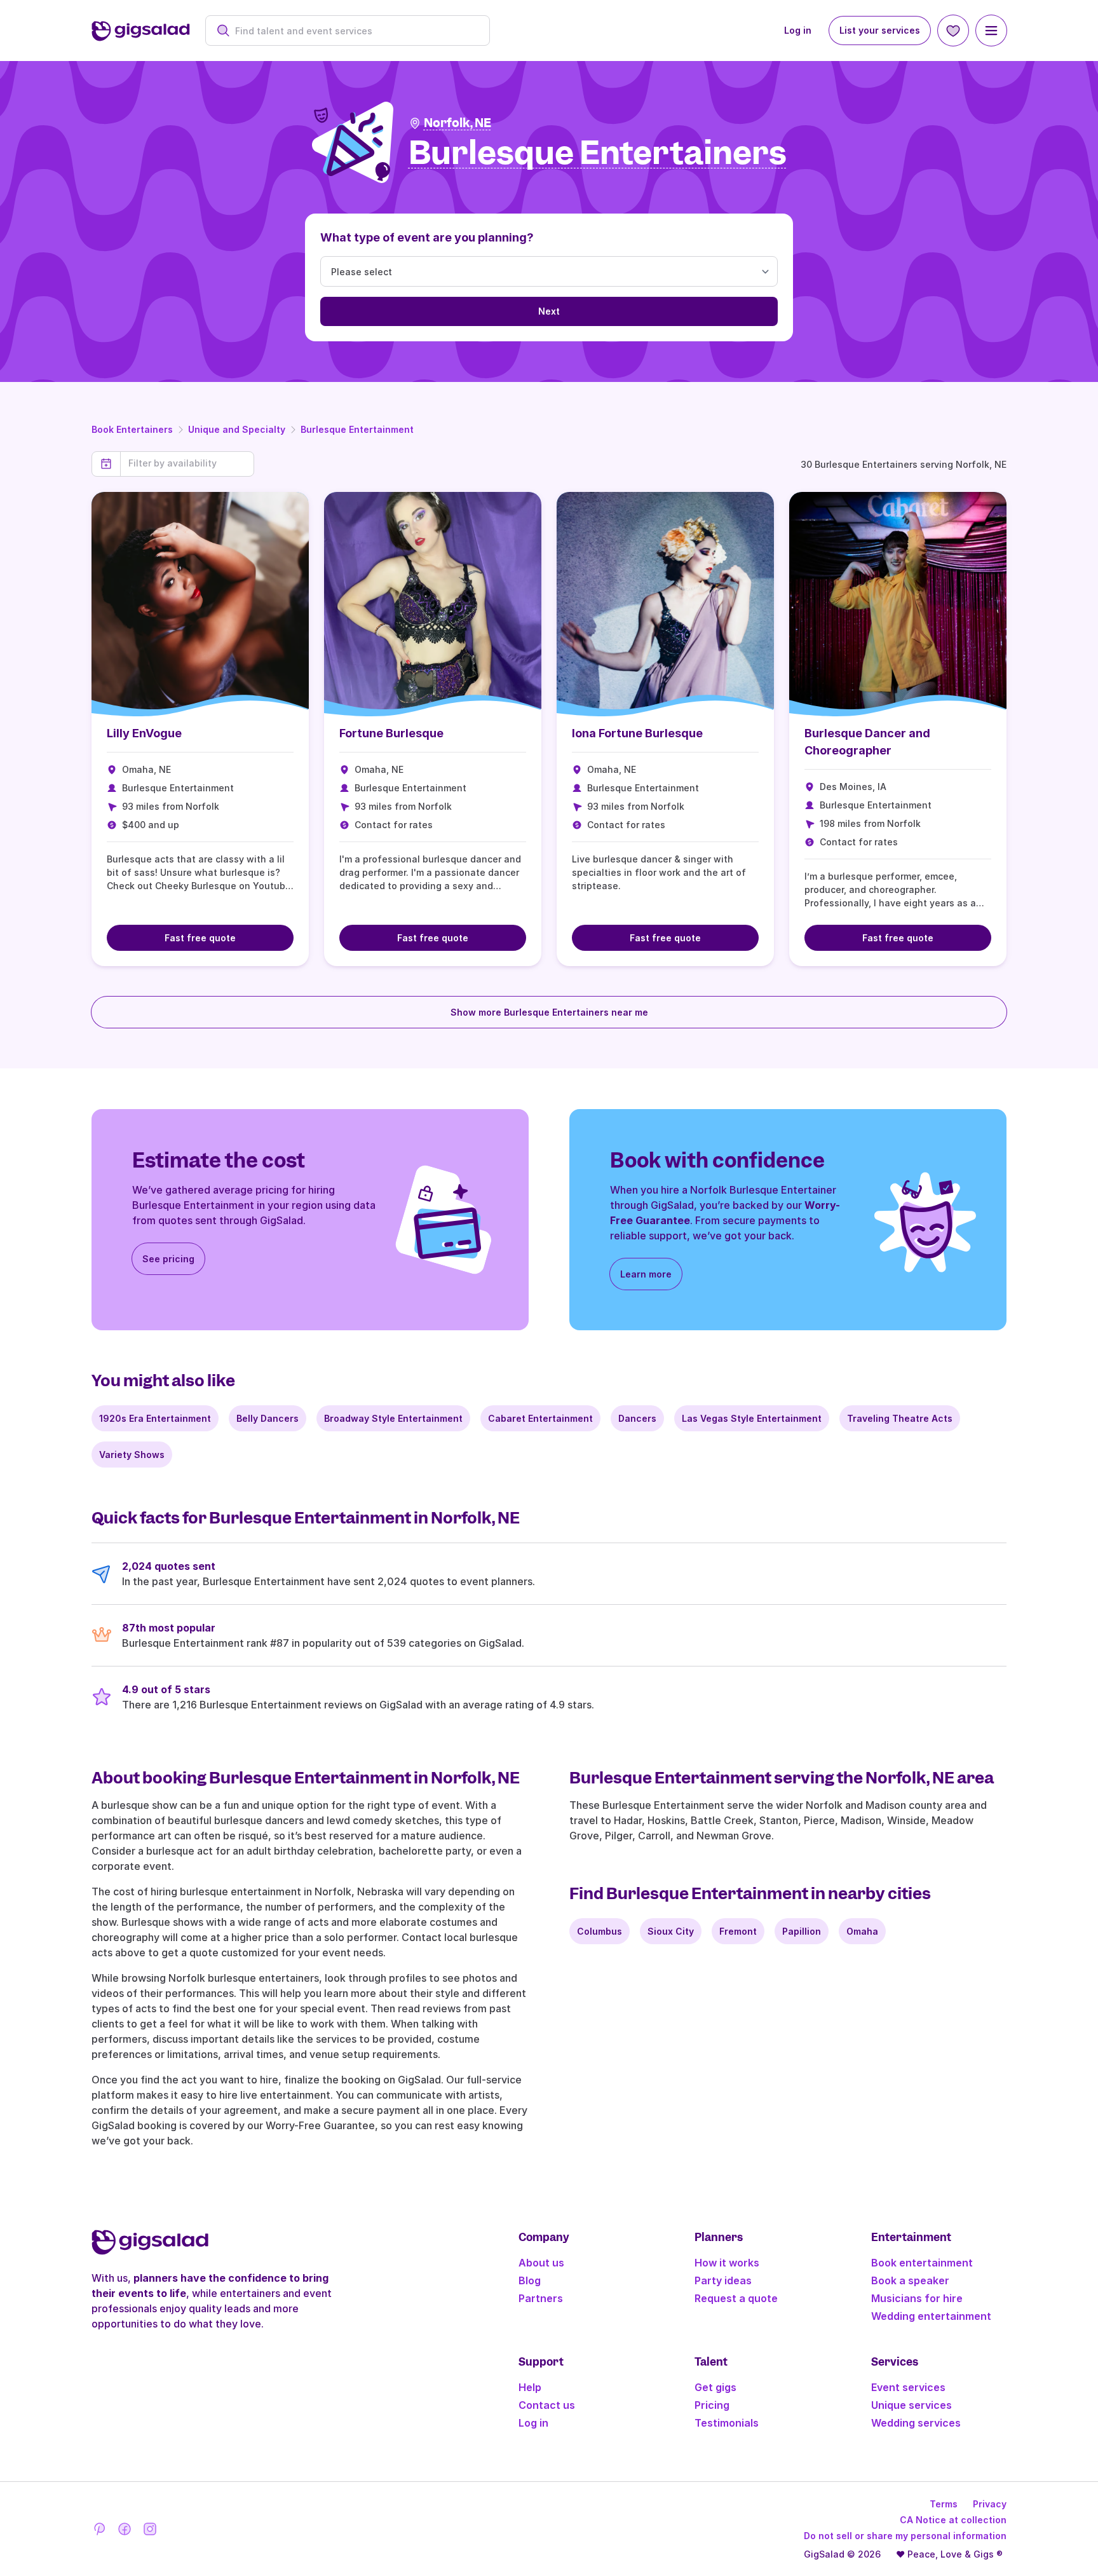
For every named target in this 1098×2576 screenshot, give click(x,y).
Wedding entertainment (931, 2316)
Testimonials (727, 2423)
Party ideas (723, 2280)
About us (541, 2263)
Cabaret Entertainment (540, 1418)
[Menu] (991, 31)
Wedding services (916, 2423)
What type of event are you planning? (427, 237)
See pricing (168, 1259)
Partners (541, 2298)
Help (530, 2387)
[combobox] (354, 31)
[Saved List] (953, 31)
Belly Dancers (268, 1418)
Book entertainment (922, 2263)
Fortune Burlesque (391, 733)
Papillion (802, 1931)
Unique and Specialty (237, 429)
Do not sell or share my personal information (905, 2536)
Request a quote (736, 2298)
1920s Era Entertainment (155, 1418)
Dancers (637, 1418)
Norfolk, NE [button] (457, 123)
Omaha (862, 1931)
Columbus (600, 1931)
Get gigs (715, 2387)
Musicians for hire (917, 2298)
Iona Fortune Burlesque (637, 733)
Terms (944, 2504)
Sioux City (671, 1931)
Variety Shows (132, 1455)
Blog (530, 2280)
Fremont (738, 1931)
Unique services (912, 2405)
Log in (798, 30)
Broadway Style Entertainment (393, 1418)
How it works (727, 2263)
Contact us (547, 2405)
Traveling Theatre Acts (900, 1418)
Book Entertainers (132, 429)
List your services (880, 30)
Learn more (646, 1274)
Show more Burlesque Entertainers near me (549, 1012)
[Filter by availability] (187, 463)
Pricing (712, 2405)
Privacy (990, 2504)
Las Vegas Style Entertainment (752, 1418)
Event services (908, 2387)
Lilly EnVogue (144, 733)
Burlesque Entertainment (357, 429)
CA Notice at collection (953, 2520)
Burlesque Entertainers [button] (598, 153)
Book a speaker (910, 2280)
